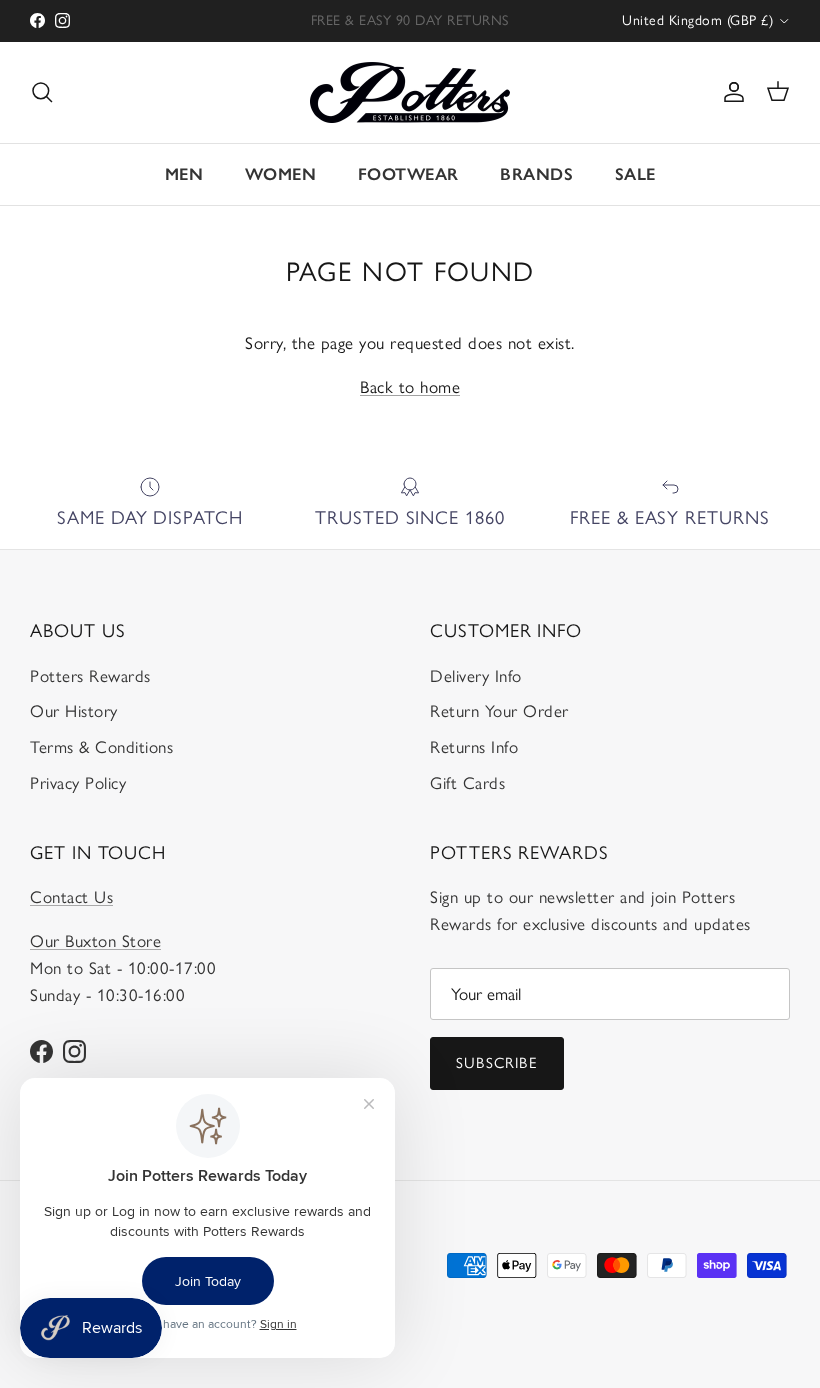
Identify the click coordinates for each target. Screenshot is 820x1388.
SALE (635, 174)
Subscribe (497, 1063)
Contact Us (71, 897)
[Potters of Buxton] (410, 92)
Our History (74, 711)
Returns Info (474, 747)
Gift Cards (467, 783)
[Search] (42, 92)
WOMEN (281, 174)
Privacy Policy (78, 783)
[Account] (730, 92)
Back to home (410, 387)
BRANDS (536, 174)
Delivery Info (476, 676)
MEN (184, 174)
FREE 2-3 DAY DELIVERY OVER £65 (409, 28)
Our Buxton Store (95, 941)
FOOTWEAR (408, 174)
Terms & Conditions (101, 747)
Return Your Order (499, 711)
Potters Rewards (90, 676)
